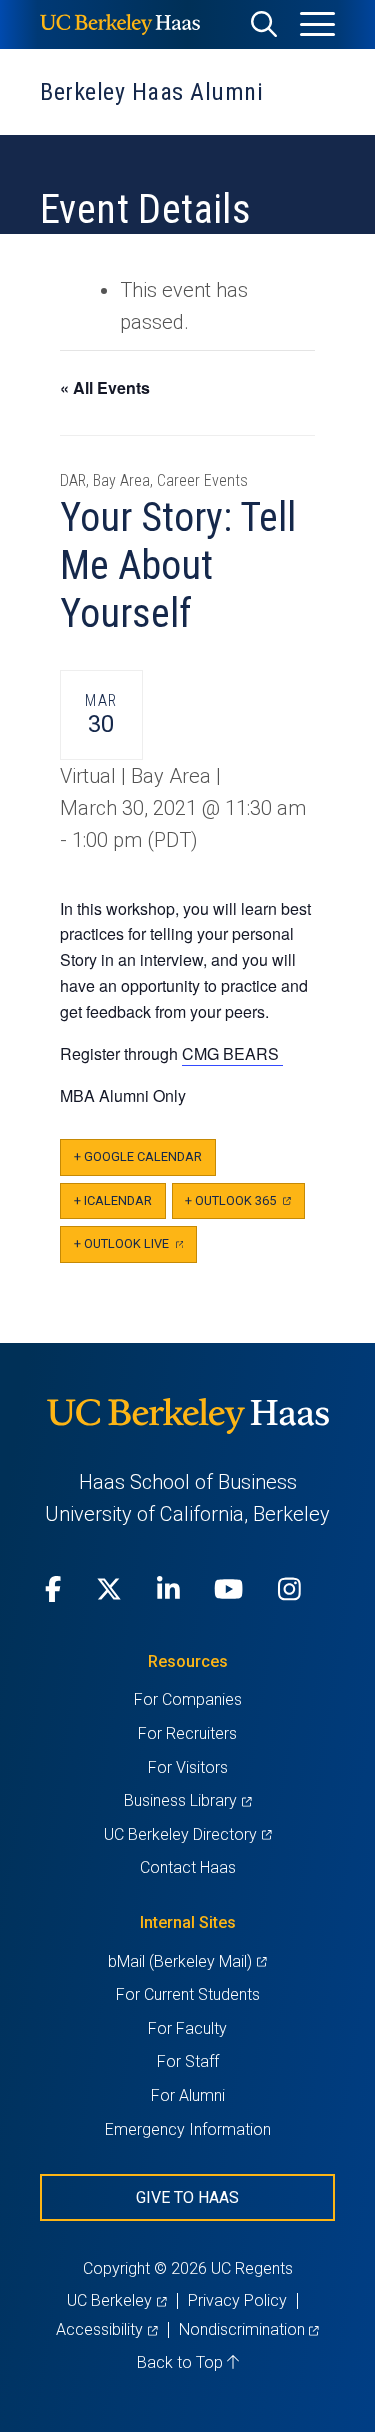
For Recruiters (187, 1733)
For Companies (188, 1699)
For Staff (188, 2061)
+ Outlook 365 (244, 1206)
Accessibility (106, 2329)
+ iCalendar (113, 1200)
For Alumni (188, 2095)
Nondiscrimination (249, 2329)
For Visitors (188, 1767)
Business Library (187, 1800)
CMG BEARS (232, 1053)
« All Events (105, 387)
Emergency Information (188, 2129)
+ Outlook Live (135, 1249)
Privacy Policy (237, 2300)
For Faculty (187, 2028)
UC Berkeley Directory (187, 1834)
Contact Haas (188, 1867)
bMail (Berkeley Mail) (187, 1961)
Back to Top (182, 2362)
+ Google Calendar (138, 1156)
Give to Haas (187, 2197)
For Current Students (188, 1994)
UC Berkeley (116, 2300)
